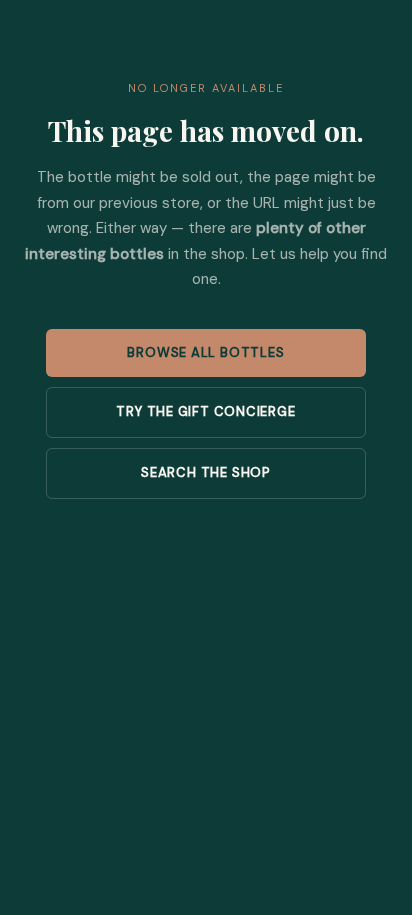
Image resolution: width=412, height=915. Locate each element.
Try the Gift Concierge (205, 411)
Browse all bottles (205, 352)
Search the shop (206, 472)
